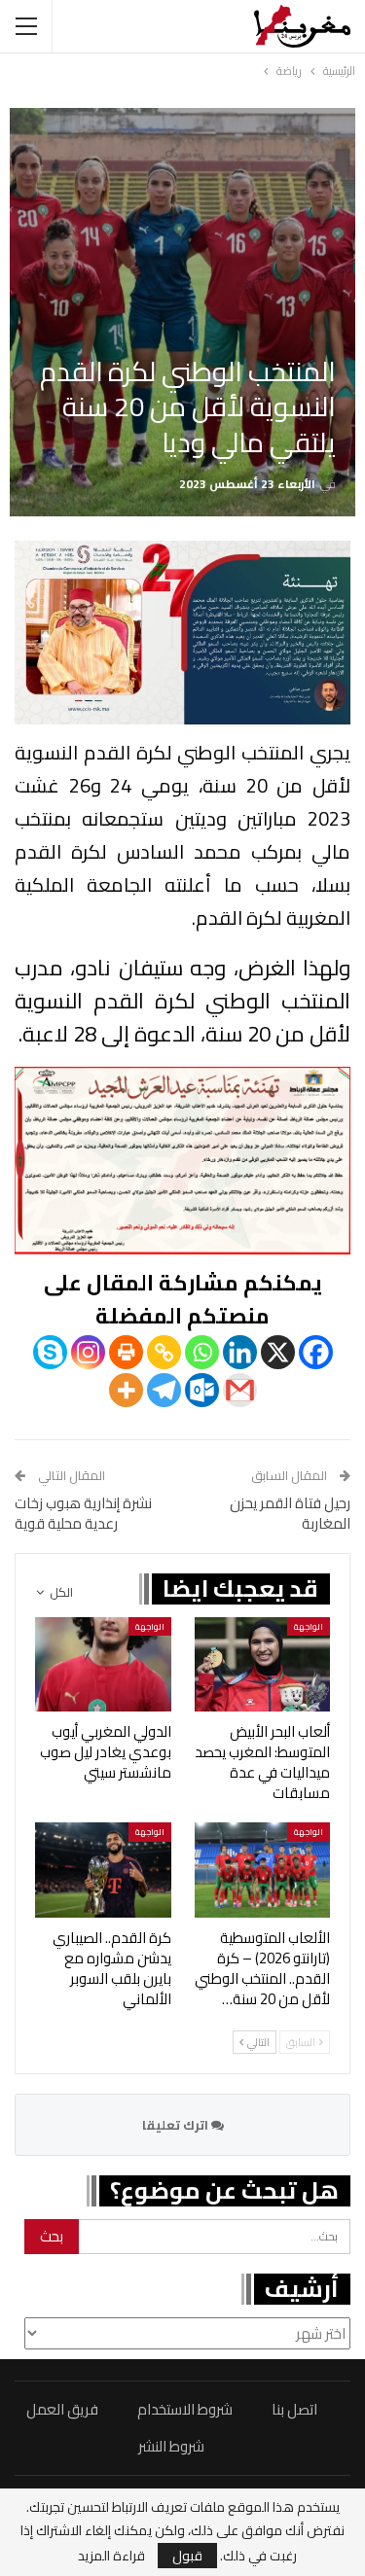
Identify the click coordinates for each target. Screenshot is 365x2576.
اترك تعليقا (177, 2125)
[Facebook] (316, 1352)
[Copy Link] (164, 1352)
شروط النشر (171, 2446)
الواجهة (309, 1626)
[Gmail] (240, 1390)
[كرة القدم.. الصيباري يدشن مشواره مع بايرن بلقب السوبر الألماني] (103, 1870)
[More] (126, 1390)
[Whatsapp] (202, 1352)
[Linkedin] (240, 1352)
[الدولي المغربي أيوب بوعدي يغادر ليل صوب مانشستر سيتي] (103, 1665)
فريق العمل (62, 2409)
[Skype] (50, 1352)
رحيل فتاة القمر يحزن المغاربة (290, 1513)
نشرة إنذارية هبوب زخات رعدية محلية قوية (83, 1513)
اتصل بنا (294, 2409)
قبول (187, 2556)
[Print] (126, 1352)
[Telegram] (164, 1390)
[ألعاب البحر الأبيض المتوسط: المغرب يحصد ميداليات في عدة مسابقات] (263, 1665)
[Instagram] (88, 1352)
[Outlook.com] (202, 1390)
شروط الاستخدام (185, 2409)
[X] (278, 1352)
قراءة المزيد (111, 2556)
